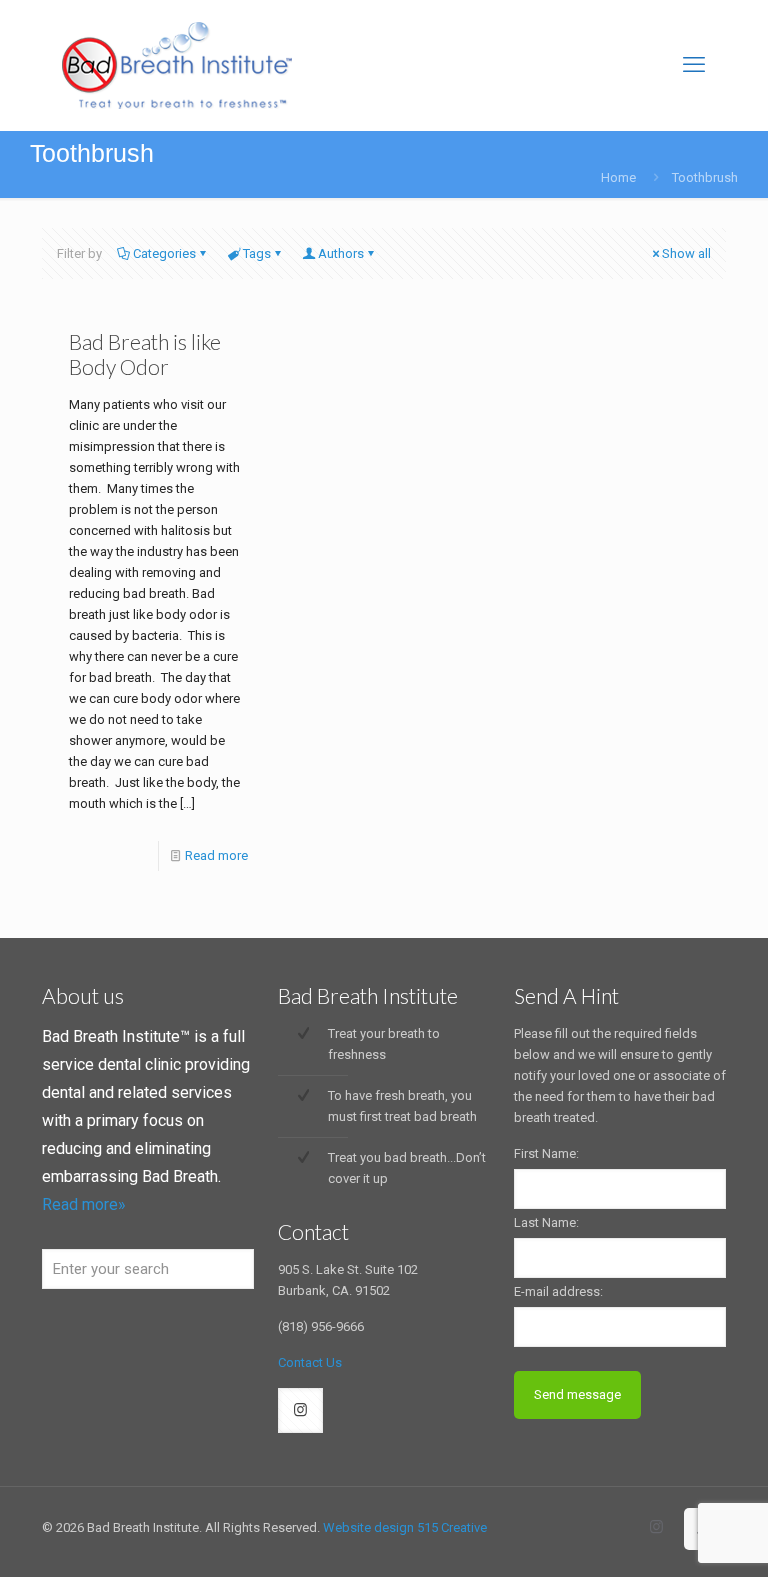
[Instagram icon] (656, 1527)
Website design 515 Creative (405, 1527)
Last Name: (546, 1222)
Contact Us (310, 1362)
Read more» (84, 1204)
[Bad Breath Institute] (177, 65)
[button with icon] (300, 1410)
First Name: (546, 1153)
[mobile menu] (694, 65)
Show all (686, 253)
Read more (216, 855)
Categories (164, 253)
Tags (257, 253)
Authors (341, 253)
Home (618, 177)
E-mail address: (558, 1291)
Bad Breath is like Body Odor (145, 354)
